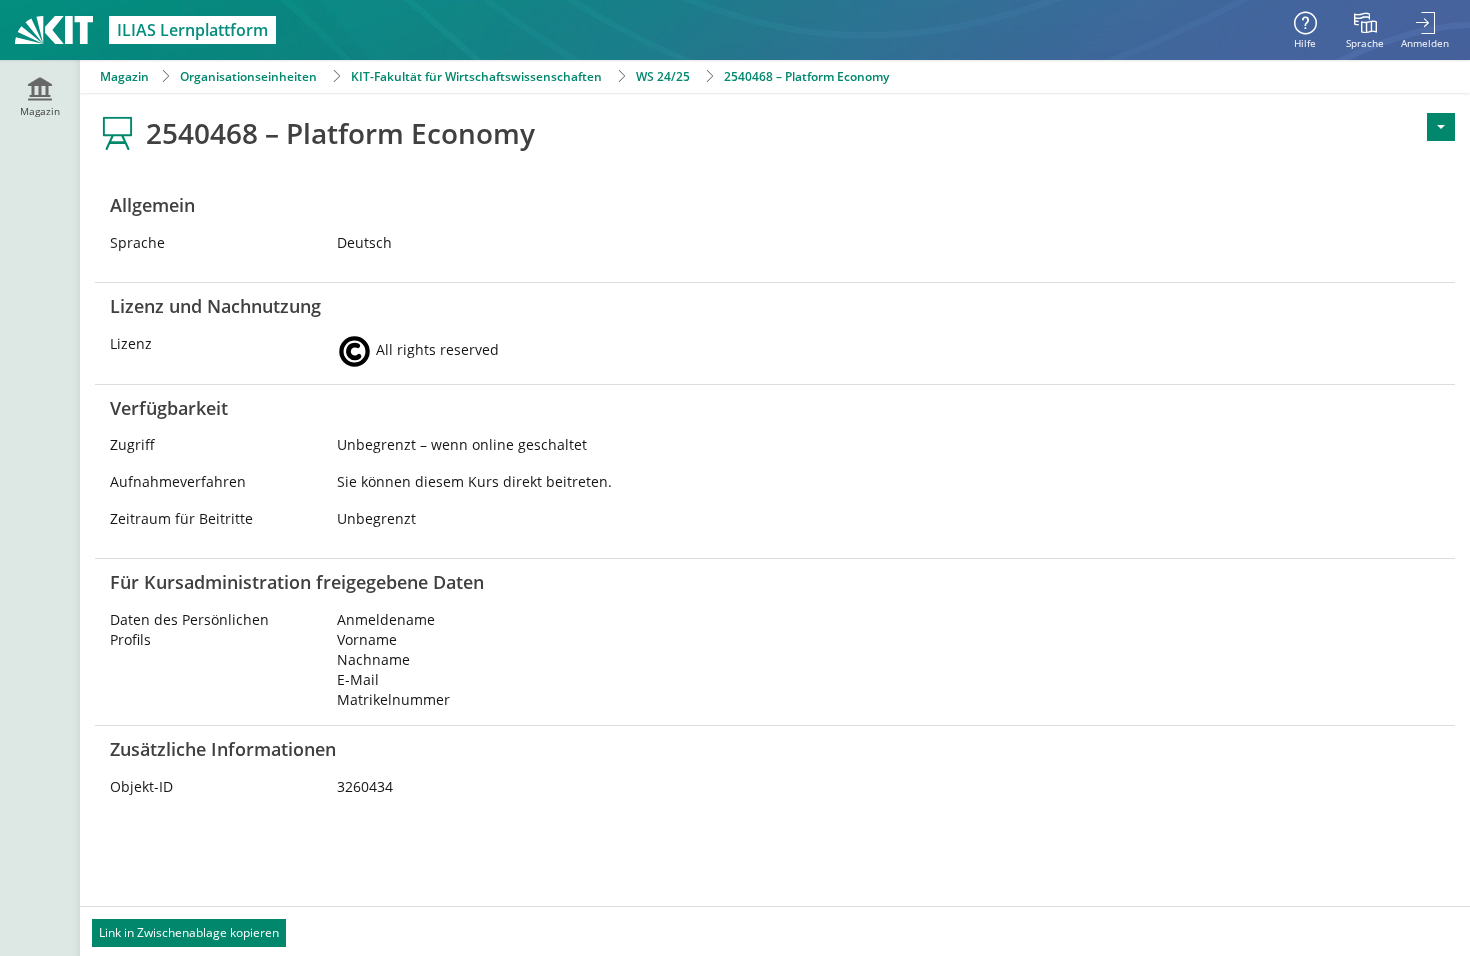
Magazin (124, 76)
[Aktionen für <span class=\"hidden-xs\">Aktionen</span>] (1441, 127)
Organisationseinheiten (248, 76)
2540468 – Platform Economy (806, 76)
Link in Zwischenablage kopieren (189, 932)
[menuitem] (1365, 30)
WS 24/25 (663, 76)
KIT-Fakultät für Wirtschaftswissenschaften (476, 76)
